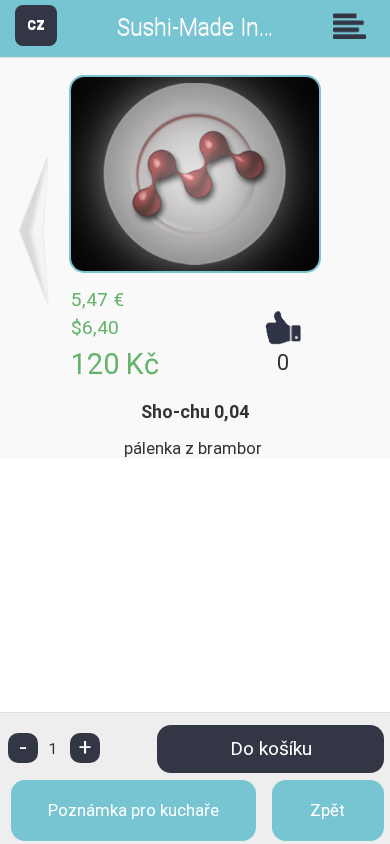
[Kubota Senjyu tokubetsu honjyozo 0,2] (34, 231)
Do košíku (271, 748)
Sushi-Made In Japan (222, 27)
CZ (36, 24)
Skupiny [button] (354, 26)
